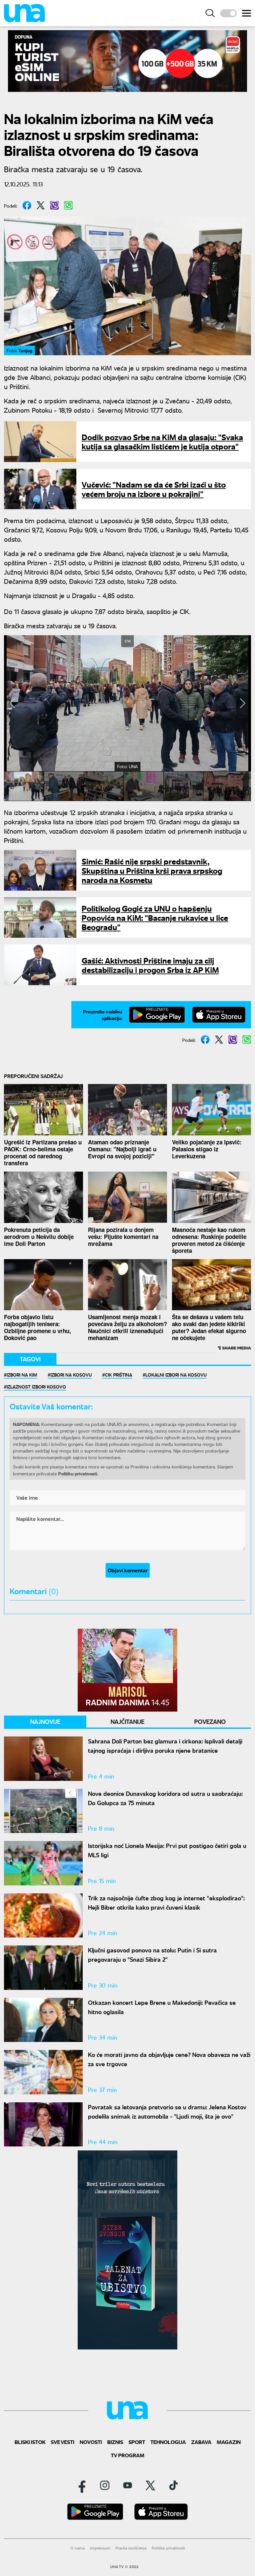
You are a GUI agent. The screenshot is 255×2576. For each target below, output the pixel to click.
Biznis (115, 2442)
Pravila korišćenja (131, 2548)
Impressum (100, 2548)
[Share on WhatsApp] (68, 205)
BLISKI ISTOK (30, 2442)
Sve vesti (63, 2442)
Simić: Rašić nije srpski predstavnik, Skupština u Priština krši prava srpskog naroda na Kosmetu (152, 870)
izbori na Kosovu (71, 1375)
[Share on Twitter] (41, 205)
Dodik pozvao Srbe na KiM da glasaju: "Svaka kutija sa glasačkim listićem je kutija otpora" (162, 441)
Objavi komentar (128, 1570)
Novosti (91, 2442)
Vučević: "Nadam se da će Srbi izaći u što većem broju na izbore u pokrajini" (154, 489)
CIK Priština (119, 1375)
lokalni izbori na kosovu (176, 1375)
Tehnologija (168, 2442)
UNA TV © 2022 (124, 2567)
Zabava (201, 2442)
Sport (137, 2442)
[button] (12, 703)
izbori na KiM (22, 1375)
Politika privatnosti (168, 2548)
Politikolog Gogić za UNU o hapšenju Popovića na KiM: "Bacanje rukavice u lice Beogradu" (155, 917)
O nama (78, 2548)
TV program (128, 2455)
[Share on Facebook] (27, 205)
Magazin (229, 2442)
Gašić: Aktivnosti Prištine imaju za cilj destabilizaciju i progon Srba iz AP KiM (150, 965)
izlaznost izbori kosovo (36, 1387)
